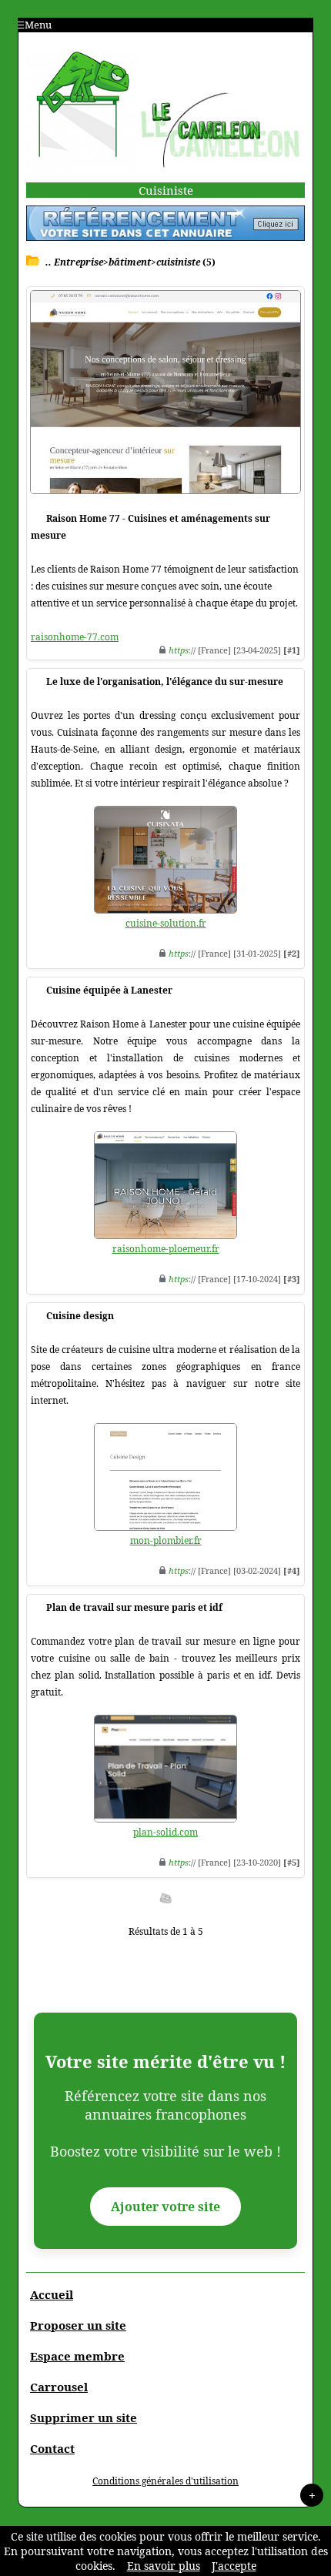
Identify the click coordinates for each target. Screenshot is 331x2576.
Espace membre (77, 2356)
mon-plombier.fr (166, 1540)
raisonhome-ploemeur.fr (166, 1249)
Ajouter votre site (165, 2207)
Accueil (52, 2294)
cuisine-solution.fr (166, 923)
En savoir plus (164, 2566)
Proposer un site (78, 2325)
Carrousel (59, 2387)
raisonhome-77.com (75, 637)
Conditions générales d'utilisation (165, 2481)
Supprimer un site (84, 2417)
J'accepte (234, 2566)
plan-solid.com (165, 1832)
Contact (52, 2448)
